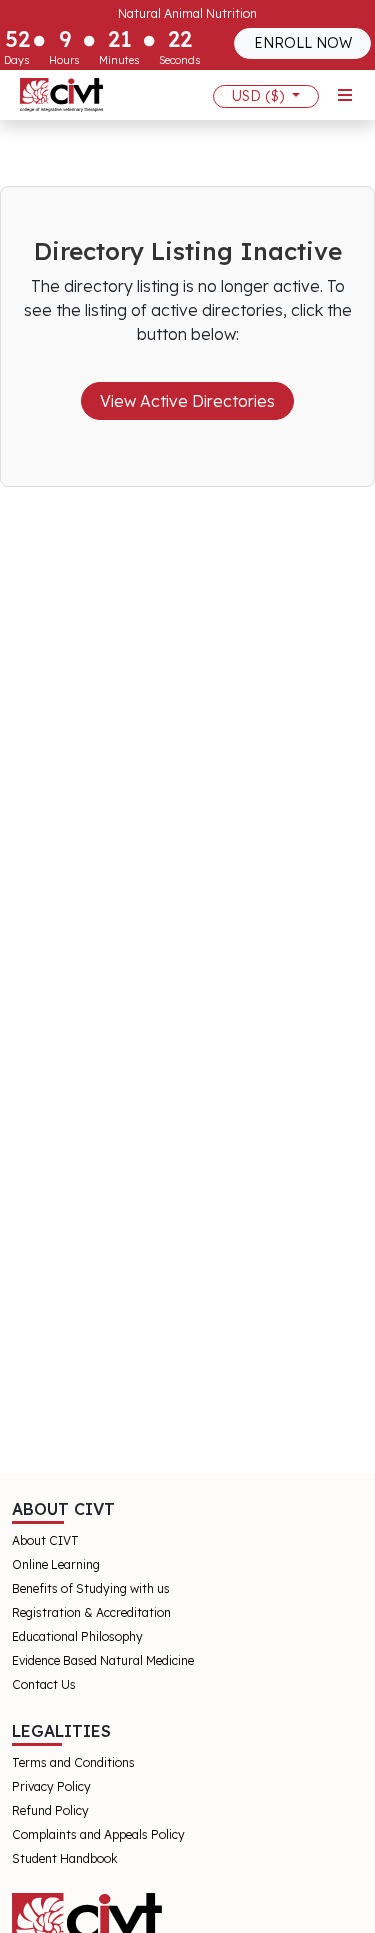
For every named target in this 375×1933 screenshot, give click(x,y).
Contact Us (44, 1684)
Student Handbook (65, 1858)
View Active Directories (187, 401)
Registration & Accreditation (91, 1612)
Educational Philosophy (77, 1636)
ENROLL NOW (303, 43)
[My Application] (61, 95)
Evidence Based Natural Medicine (103, 1660)
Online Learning (56, 1564)
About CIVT (45, 1540)
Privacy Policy (51, 1786)
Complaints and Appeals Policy (98, 1834)
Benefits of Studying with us (91, 1588)
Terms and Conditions (73, 1762)
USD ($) (260, 96)
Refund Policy (50, 1810)
